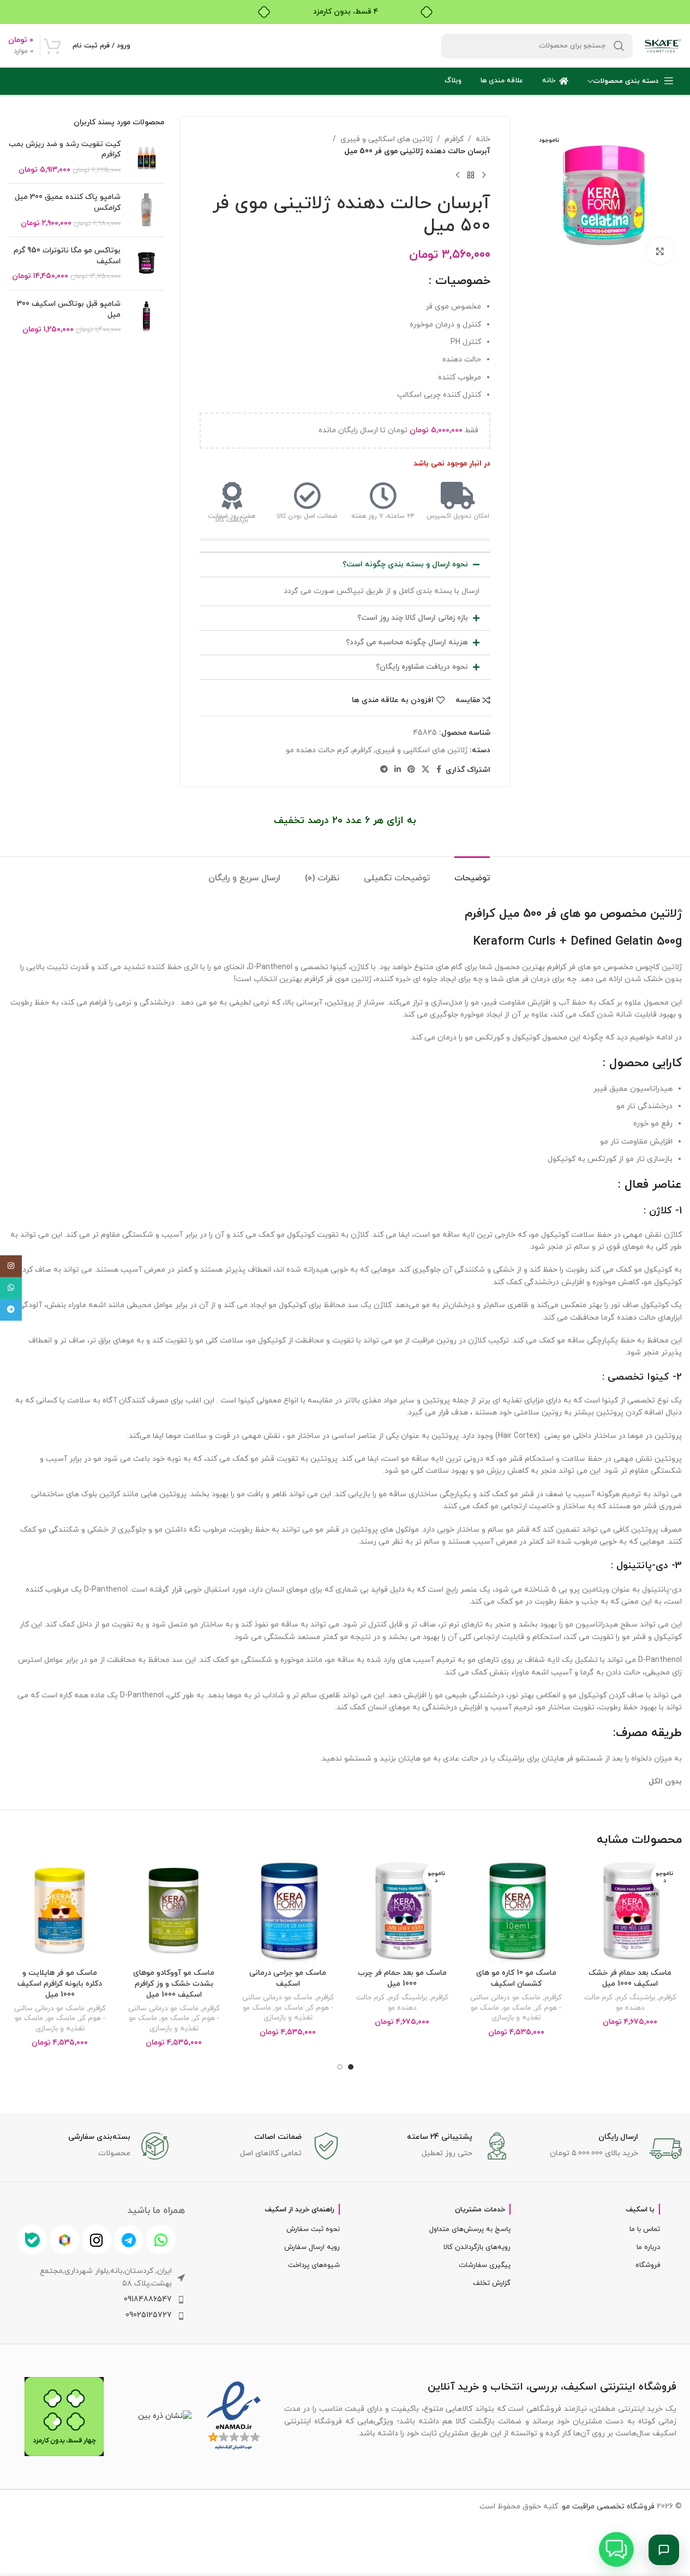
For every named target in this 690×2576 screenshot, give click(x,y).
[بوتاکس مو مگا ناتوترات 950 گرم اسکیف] (146, 264)
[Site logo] (663, 45)
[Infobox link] (602, 2149)
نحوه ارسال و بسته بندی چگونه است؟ (405, 564)
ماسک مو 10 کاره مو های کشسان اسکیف (516, 1978)
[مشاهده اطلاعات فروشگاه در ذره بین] (165, 2416)
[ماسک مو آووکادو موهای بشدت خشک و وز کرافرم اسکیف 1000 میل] (174, 1911)
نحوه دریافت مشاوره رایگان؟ (422, 667)
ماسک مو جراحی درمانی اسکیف (288, 1978)
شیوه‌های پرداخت (314, 2265)
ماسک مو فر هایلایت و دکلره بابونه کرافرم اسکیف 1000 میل (60, 1984)
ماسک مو (517, 2008)
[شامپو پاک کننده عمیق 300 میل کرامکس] (146, 210)
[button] (345, 565)
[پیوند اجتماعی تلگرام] (384, 770)
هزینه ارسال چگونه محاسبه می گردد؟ (407, 642)
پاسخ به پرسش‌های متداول (470, 2229)
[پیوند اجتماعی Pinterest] (411, 770)
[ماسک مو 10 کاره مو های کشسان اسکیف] (516, 1911)
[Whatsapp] (161, 2240)
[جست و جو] (619, 46)
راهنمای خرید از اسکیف (299, 2210)
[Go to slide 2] (340, 2067)
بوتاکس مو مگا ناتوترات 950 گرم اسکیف (67, 256)
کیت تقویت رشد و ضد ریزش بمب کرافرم (65, 150)
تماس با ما (645, 2229)
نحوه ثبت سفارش (313, 2229)
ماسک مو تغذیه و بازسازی (506, 2013)
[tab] (472, 873)
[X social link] (425, 770)
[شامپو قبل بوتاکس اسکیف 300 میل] (146, 317)
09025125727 (149, 2315)
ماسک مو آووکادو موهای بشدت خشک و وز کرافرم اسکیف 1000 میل (174, 1984)
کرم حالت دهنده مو (317, 750)
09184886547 (148, 2299)
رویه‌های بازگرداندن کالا (477, 2247)
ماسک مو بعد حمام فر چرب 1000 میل (402, 1978)
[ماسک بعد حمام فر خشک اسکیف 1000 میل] (630, 1911)
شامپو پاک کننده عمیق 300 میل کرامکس (68, 202)
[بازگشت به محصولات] (471, 176)
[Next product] (458, 176)
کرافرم (454, 139)
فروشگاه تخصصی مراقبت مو (608, 2507)
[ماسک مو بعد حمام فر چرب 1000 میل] (402, 1911)
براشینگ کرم (636, 1997)
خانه (483, 139)
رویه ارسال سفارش (312, 2247)
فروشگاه (648, 2265)
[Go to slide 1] (351, 2067)
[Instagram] (97, 2240)
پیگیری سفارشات (485, 2265)
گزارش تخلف (492, 2283)
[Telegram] (129, 2240)
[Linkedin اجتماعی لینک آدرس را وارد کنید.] (398, 770)
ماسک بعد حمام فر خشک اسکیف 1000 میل (630, 1978)
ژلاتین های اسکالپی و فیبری (386, 139)
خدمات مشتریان (480, 2210)
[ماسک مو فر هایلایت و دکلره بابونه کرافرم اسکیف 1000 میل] (60, 1911)
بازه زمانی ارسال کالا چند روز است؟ (413, 618)
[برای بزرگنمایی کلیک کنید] (660, 251)
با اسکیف (640, 2210)
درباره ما (648, 2247)
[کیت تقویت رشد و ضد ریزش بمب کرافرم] (146, 157)
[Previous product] (484, 176)
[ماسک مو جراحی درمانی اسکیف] (288, 1911)
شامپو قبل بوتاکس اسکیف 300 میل (69, 309)
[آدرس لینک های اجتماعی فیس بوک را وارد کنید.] (439, 770)
